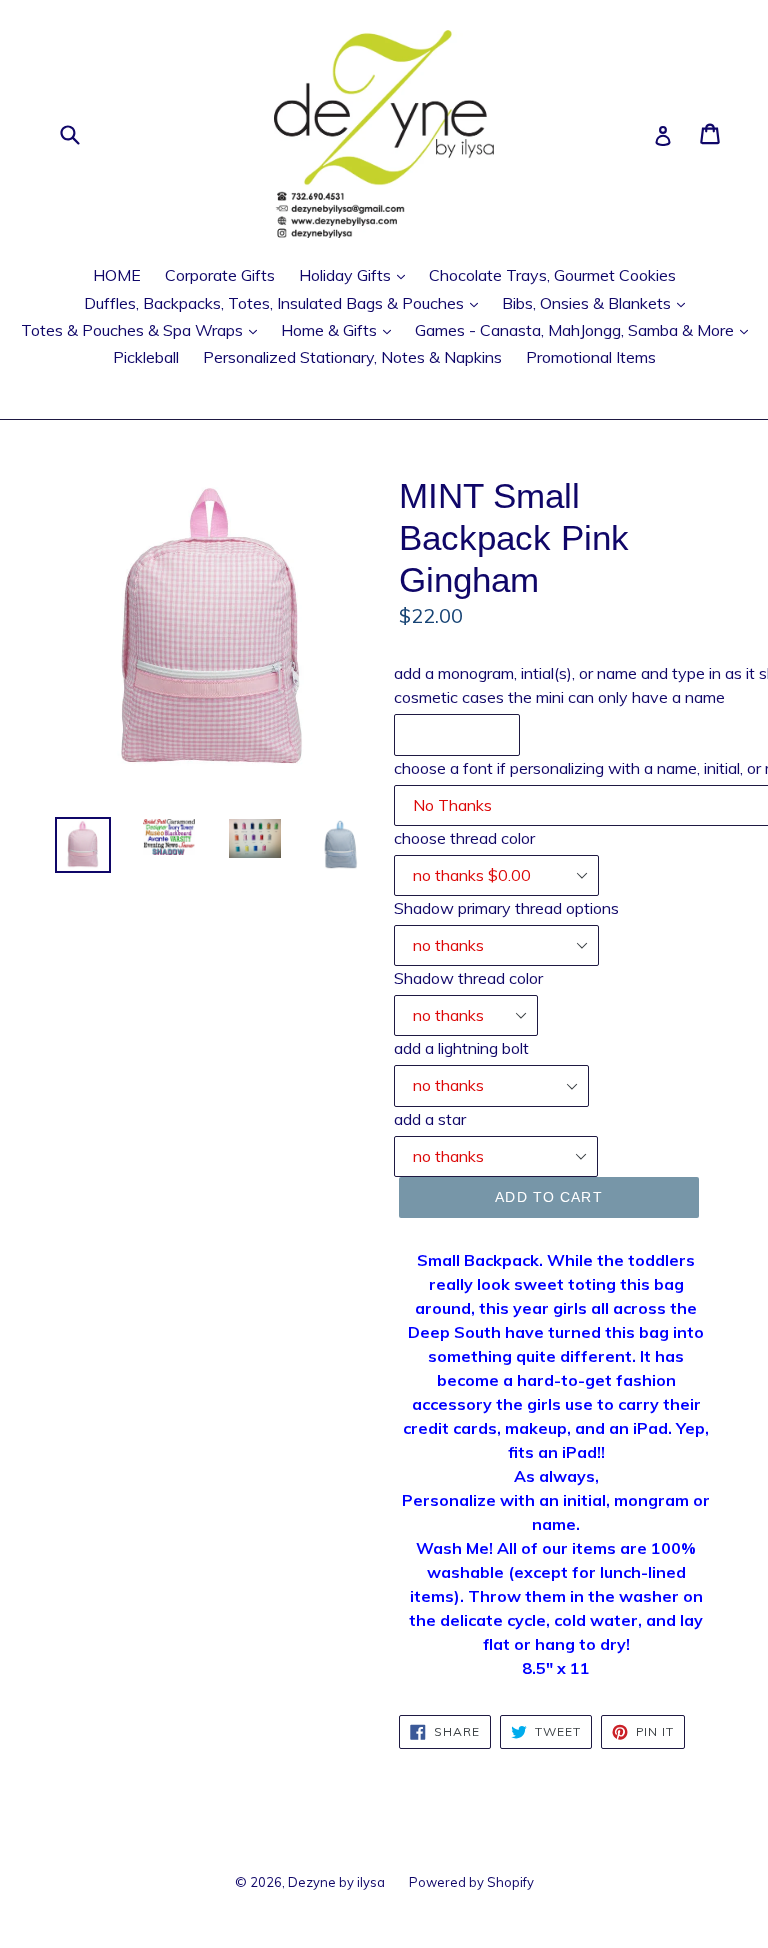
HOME (117, 275)
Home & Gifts (341, 329)
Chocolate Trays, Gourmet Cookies (552, 275)
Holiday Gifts (357, 274)
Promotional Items (591, 357)
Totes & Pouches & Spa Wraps (144, 329)
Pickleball (146, 357)
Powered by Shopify (471, 1882)
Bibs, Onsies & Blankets (598, 302)
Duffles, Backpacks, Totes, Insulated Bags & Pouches (286, 302)
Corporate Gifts (220, 275)
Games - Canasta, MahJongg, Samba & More (586, 329)
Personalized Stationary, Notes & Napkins (352, 357)
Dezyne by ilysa (336, 1882)
